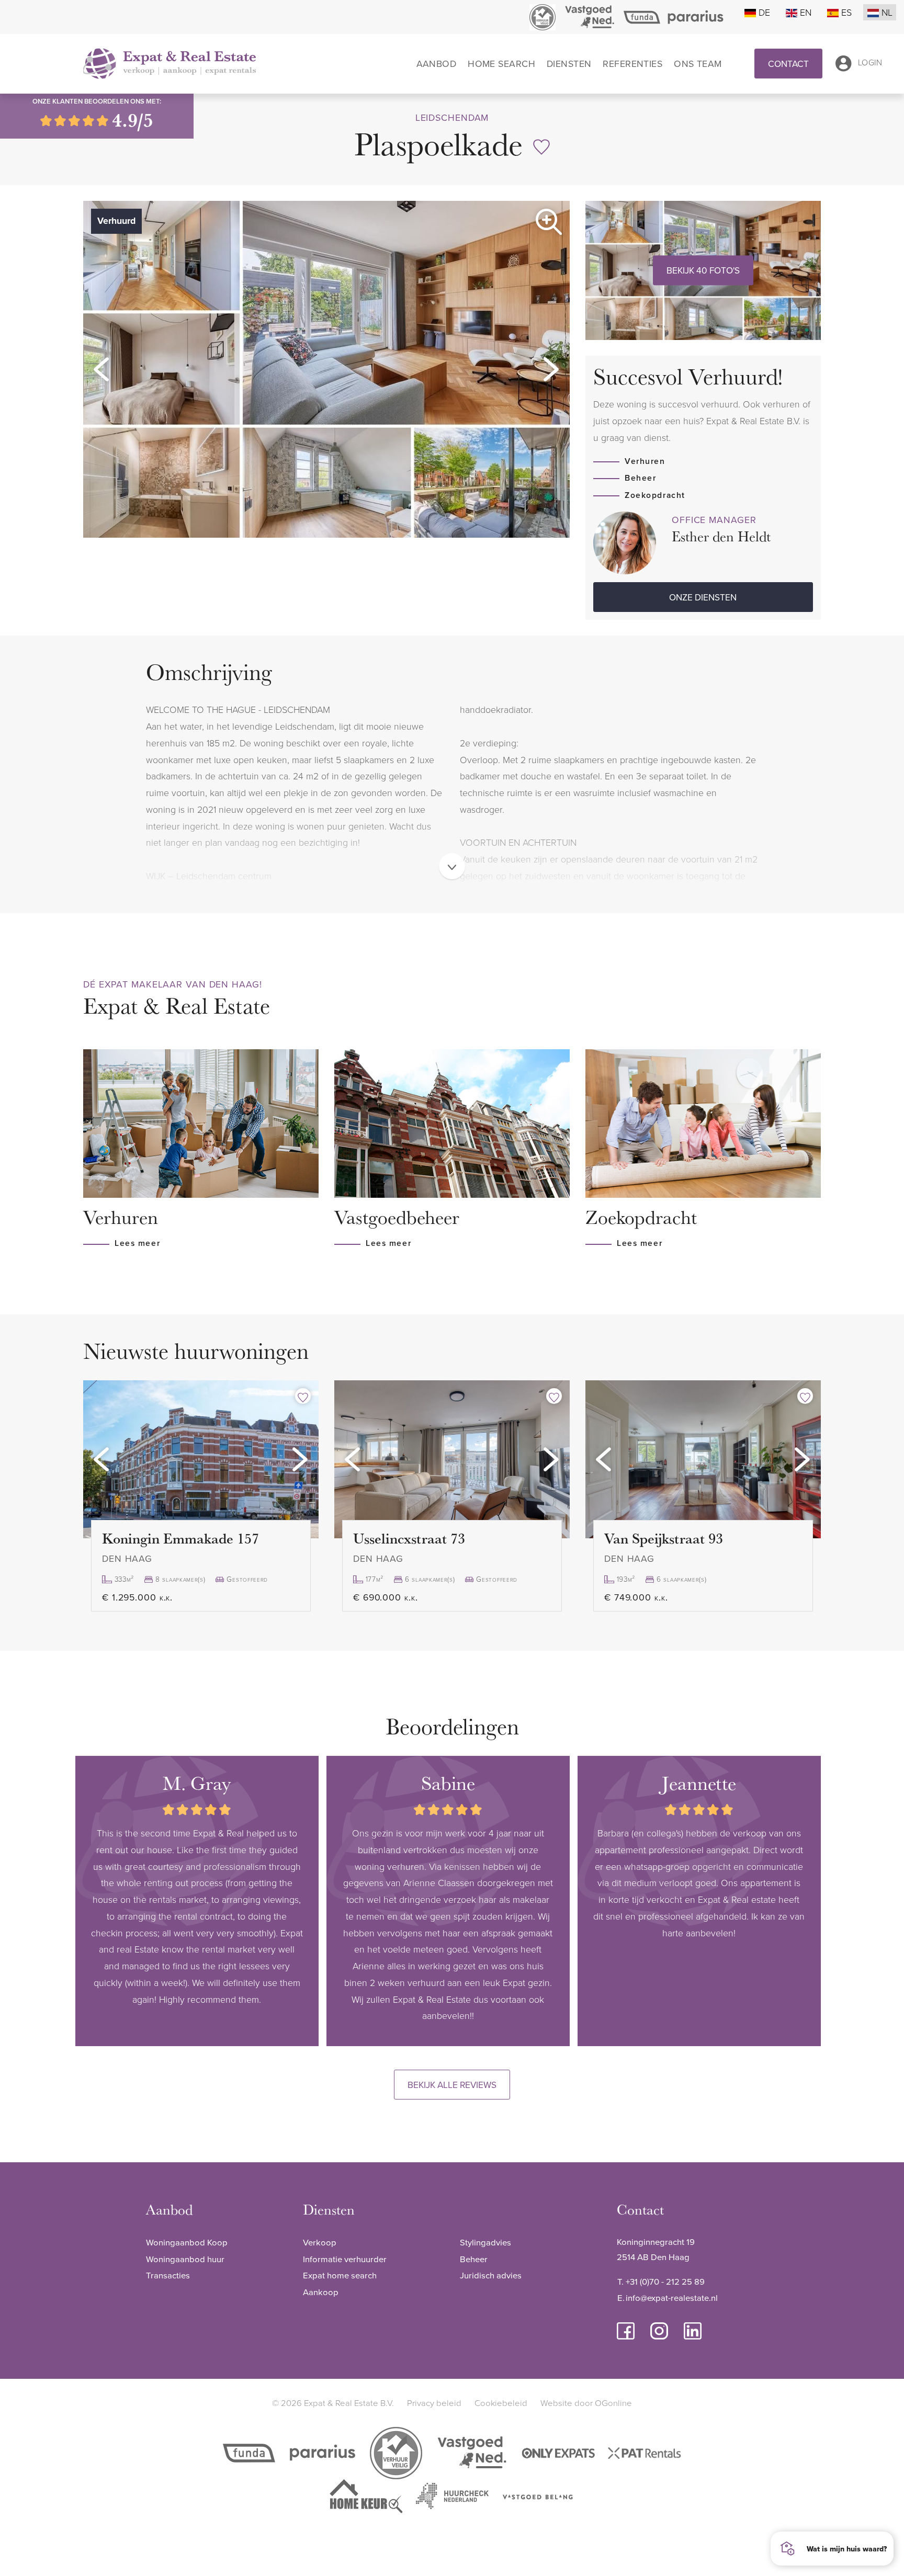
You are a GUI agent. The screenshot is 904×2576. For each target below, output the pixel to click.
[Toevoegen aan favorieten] (303, 1396)
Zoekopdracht (655, 495)
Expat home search (340, 2275)
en (806, 12)
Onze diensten (703, 597)
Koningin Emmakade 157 (180, 1538)
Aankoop (321, 2292)
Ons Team (698, 64)
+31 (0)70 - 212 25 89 (665, 2281)
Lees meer (137, 1243)
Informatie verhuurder (345, 2259)
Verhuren (645, 461)
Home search (501, 64)
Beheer (640, 478)
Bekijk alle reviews (452, 2085)
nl (887, 12)
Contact (788, 64)
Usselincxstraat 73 (409, 1538)
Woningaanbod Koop (187, 2242)
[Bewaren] (541, 147)
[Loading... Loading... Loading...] (201, 1459)
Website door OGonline (586, 2403)
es (846, 12)
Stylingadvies (485, 2242)
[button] (101, 369)
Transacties (168, 2275)
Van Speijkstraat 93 (664, 1538)
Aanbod (437, 64)
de (764, 12)
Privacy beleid (434, 2403)
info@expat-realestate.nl (672, 2297)
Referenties (632, 64)
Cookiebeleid (501, 2403)
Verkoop (320, 2242)
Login (870, 63)
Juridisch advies (491, 2275)
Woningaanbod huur (185, 2259)
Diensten (569, 64)
